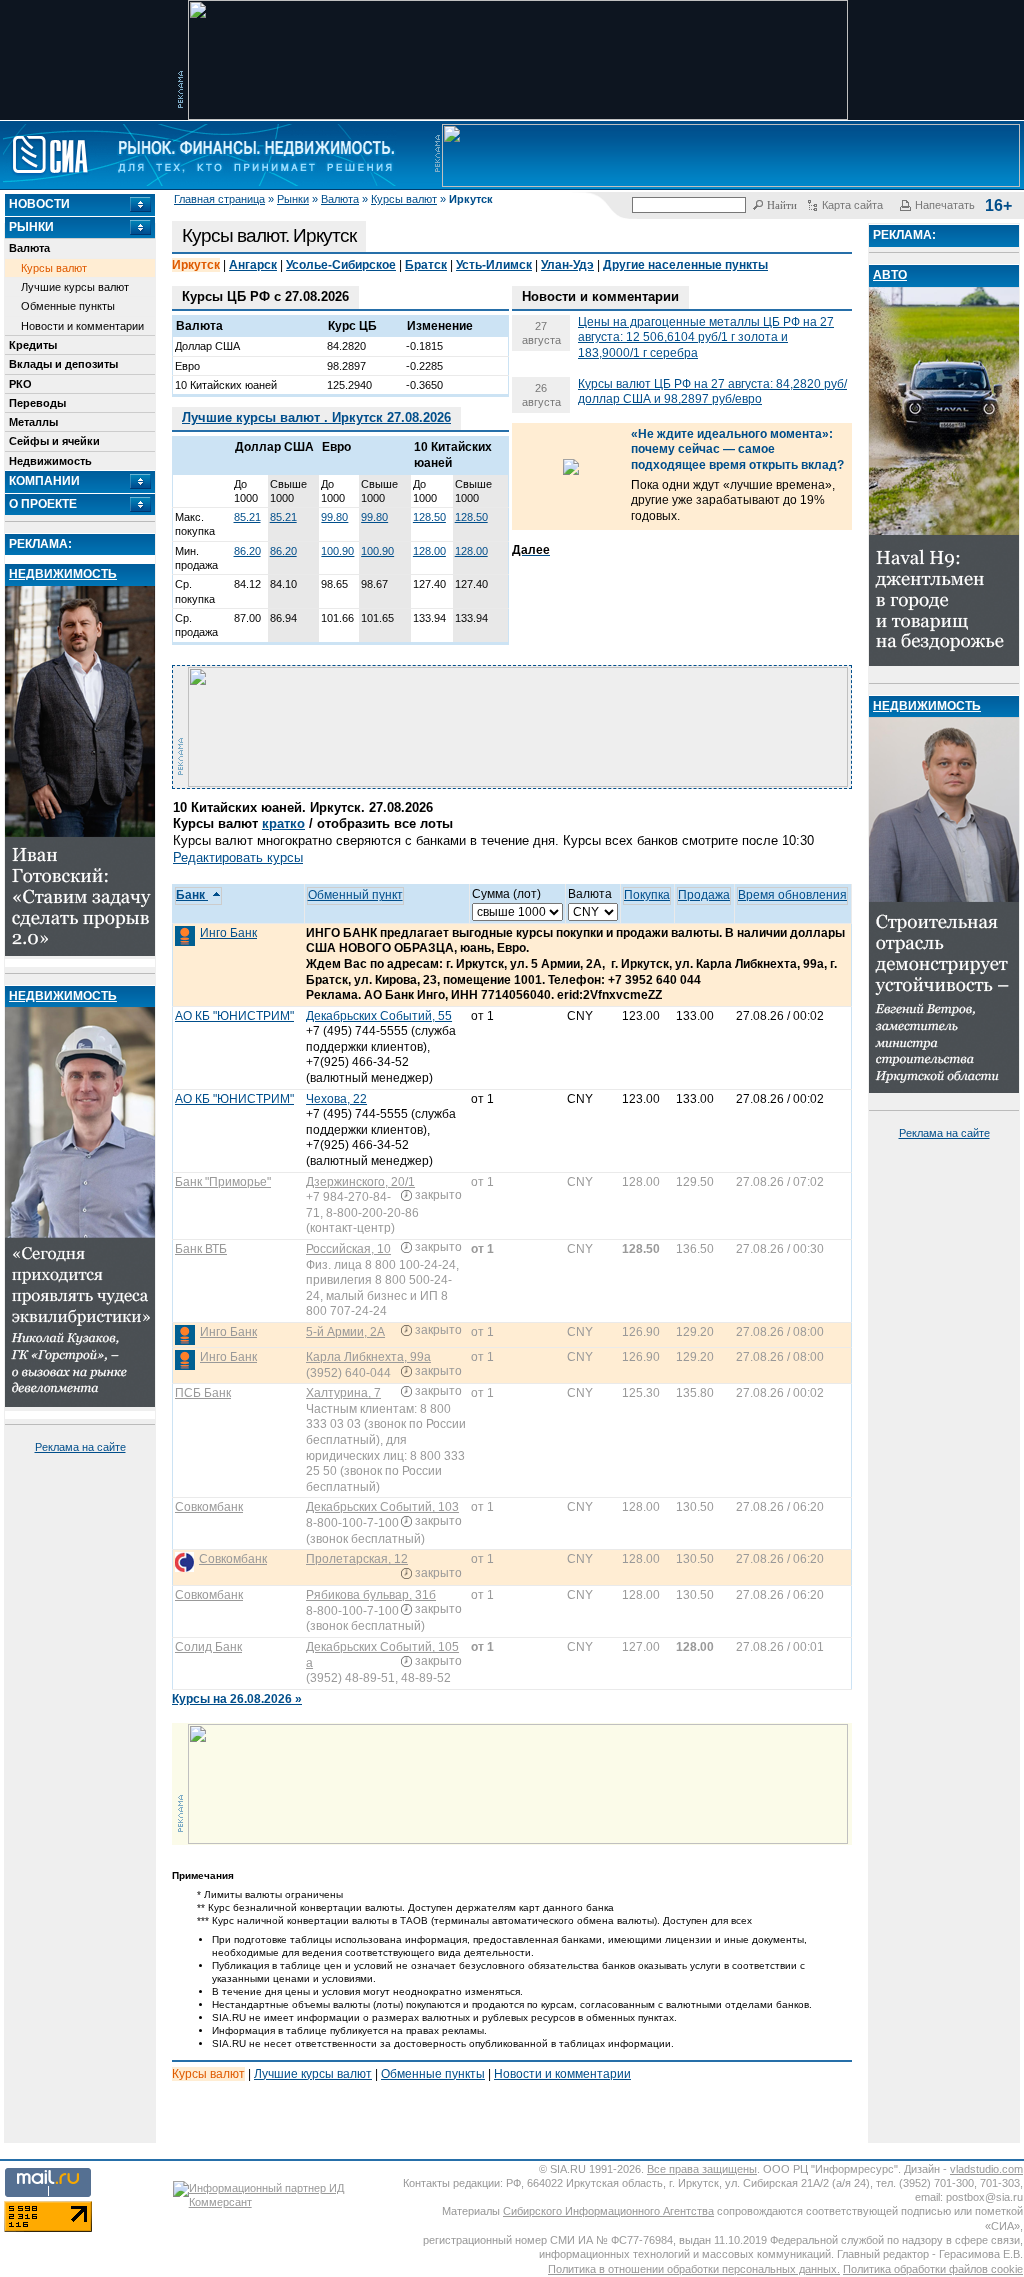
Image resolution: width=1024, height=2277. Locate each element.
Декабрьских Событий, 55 (379, 1016)
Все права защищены (702, 2169)
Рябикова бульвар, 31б (371, 1595)
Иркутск (196, 265)
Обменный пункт (355, 895)
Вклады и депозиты (63, 364)
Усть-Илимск (494, 265)
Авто (890, 275)
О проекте (43, 504)
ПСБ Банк (203, 1393)
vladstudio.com (986, 2169)
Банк (192, 895)
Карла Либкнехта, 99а (368, 1357)
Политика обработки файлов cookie (933, 2269)
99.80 (334, 517)
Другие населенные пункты (685, 265)
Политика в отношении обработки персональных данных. (694, 2269)
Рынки (293, 199)
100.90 (337, 551)
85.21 (247, 517)
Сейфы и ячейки (54, 441)
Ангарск (253, 265)
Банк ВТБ (201, 1249)
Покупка (647, 895)
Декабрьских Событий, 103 (382, 1507)
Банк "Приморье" (223, 1182)
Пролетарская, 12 (357, 1559)
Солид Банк (208, 1647)
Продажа (704, 895)
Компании (44, 481)
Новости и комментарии (82, 326)
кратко (283, 823)
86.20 (247, 551)
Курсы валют (404, 199)
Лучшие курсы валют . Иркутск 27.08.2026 (316, 417)
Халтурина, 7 (343, 1393)
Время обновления (792, 895)
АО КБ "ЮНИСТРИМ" (234, 1016)
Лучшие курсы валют (75, 287)
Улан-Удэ (567, 265)
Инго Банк (228, 933)
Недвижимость (50, 461)
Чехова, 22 (336, 1099)
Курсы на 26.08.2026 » (237, 1699)
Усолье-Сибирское (341, 265)
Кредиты (33, 345)
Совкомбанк (209, 1507)
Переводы (37, 403)
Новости (39, 204)
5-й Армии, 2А (345, 1332)
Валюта (340, 199)
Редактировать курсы (238, 857)
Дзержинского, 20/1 (360, 1182)
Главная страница (219, 199)
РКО (20, 384)
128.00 (429, 551)
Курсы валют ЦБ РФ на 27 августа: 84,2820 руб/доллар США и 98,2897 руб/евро (712, 392)
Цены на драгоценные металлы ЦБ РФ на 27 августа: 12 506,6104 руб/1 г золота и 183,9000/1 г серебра (706, 337)
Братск (426, 265)
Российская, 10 (348, 1249)
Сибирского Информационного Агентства (608, 2211)
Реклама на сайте (80, 1447)
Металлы (33, 422)
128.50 (429, 517)
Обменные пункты (68, 306)
